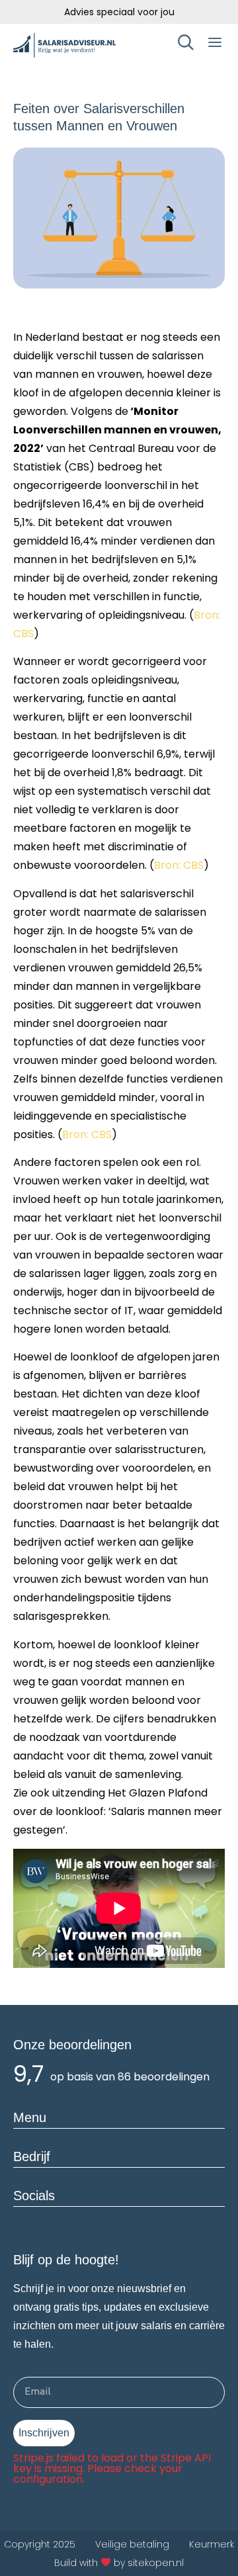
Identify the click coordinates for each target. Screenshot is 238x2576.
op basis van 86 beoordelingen (130, 2077)
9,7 (28, 2074)
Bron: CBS (179, 865)
